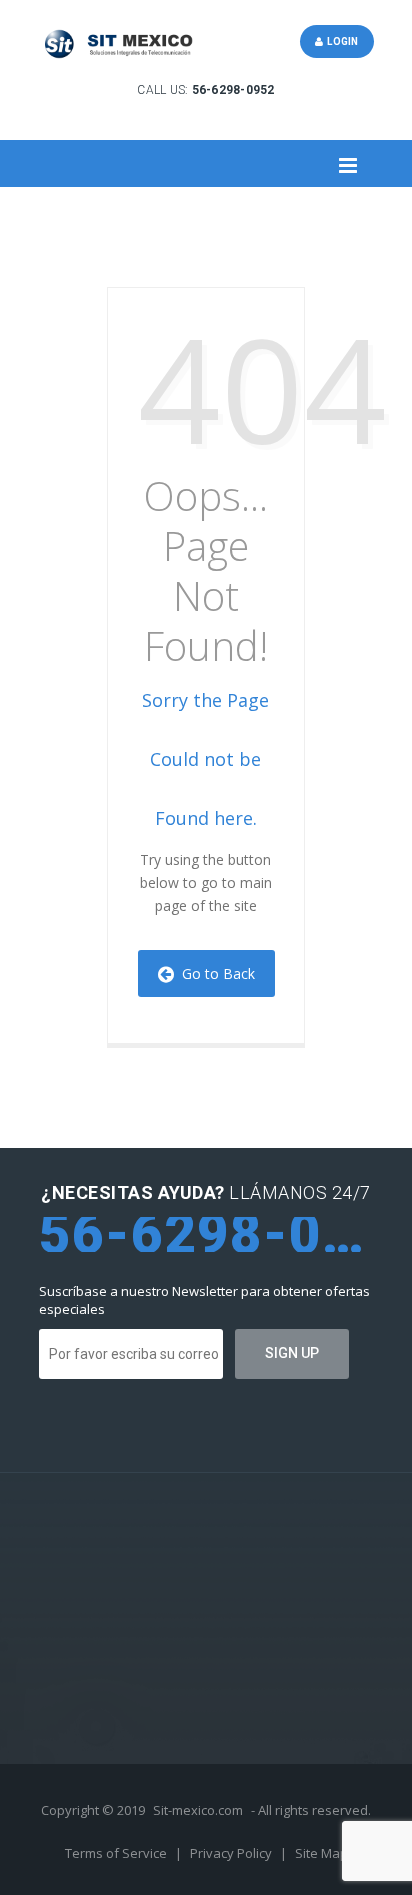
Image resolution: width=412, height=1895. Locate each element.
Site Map (321, 1853)
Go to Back (214, 973)
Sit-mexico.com (198, 1810)
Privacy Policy (232, 1853)
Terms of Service (117, 1853)
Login (341, 41)
